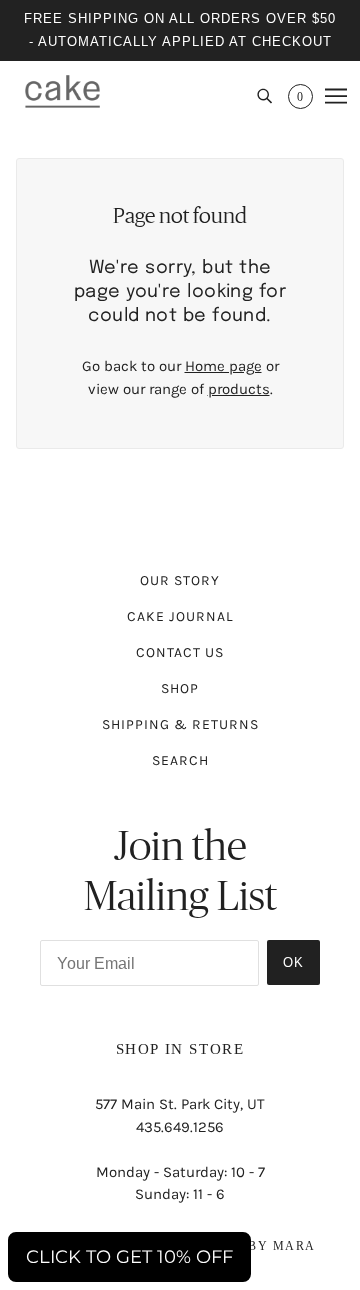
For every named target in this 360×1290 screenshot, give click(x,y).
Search (180, 760)
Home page (223, 366)
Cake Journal (180, 616)
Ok (293, 962)
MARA (294, 1246)
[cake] (62, 91)
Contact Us (180, 652)
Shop (180, 688)
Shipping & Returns (180, 724)
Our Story (180, 580)
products (239, 389)
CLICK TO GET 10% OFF (129, 1257)
